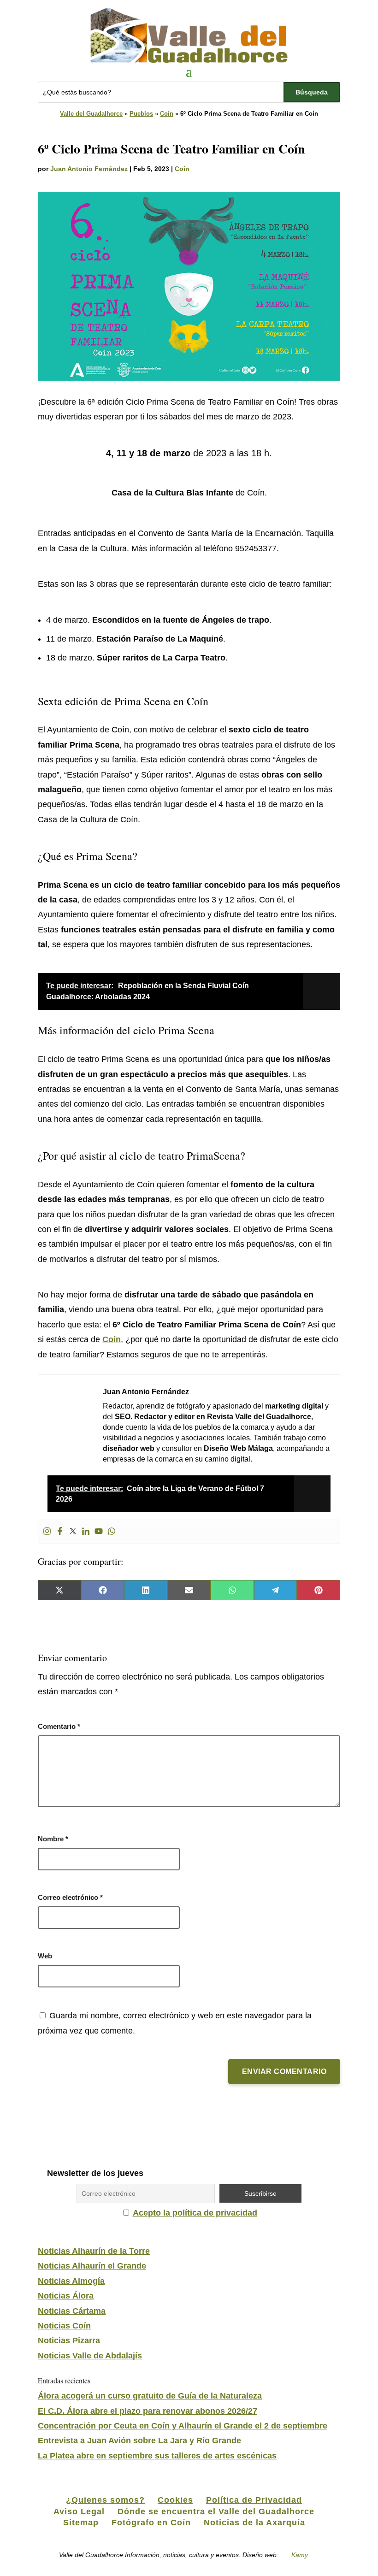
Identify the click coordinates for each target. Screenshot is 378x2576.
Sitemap (81, 2523)
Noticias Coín (64, 2326)
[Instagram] (47, 1532)
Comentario (59, 1726)
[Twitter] (73, 1532)
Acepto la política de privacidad (195, 2213)
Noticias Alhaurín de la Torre (94, 2251)
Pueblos (141, 114)
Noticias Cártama (72, 2311)
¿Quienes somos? (105, 2500)
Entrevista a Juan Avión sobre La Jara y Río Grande (139, 2440)
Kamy (300, 2555)
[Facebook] (60, 1532)
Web (45, 1956)
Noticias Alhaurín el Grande (92, 2266)
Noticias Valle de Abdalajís (90, 2356)
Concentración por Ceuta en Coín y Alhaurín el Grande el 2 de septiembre (183, 2426)
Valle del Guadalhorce (91, 114)
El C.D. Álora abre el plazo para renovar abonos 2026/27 (148, 2411)
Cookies (175, 2500)
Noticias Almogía (71, 2281)
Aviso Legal (79, 2511)
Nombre (53, 1839)
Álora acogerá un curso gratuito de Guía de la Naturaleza (150, 2396)
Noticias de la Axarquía (254, 2523)
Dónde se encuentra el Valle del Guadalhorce (216, 2511)
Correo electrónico (70, 1897)
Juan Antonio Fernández (89, 169)
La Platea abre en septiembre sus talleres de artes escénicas (157, 2456)
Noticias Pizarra (69, 2340)
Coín (167, 114)
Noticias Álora (66, 2296)
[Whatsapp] (112, 1532)
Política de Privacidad (254, 2500)
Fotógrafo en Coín (151, 2523)
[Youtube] (99, 1532)
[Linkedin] (86, 1532)
